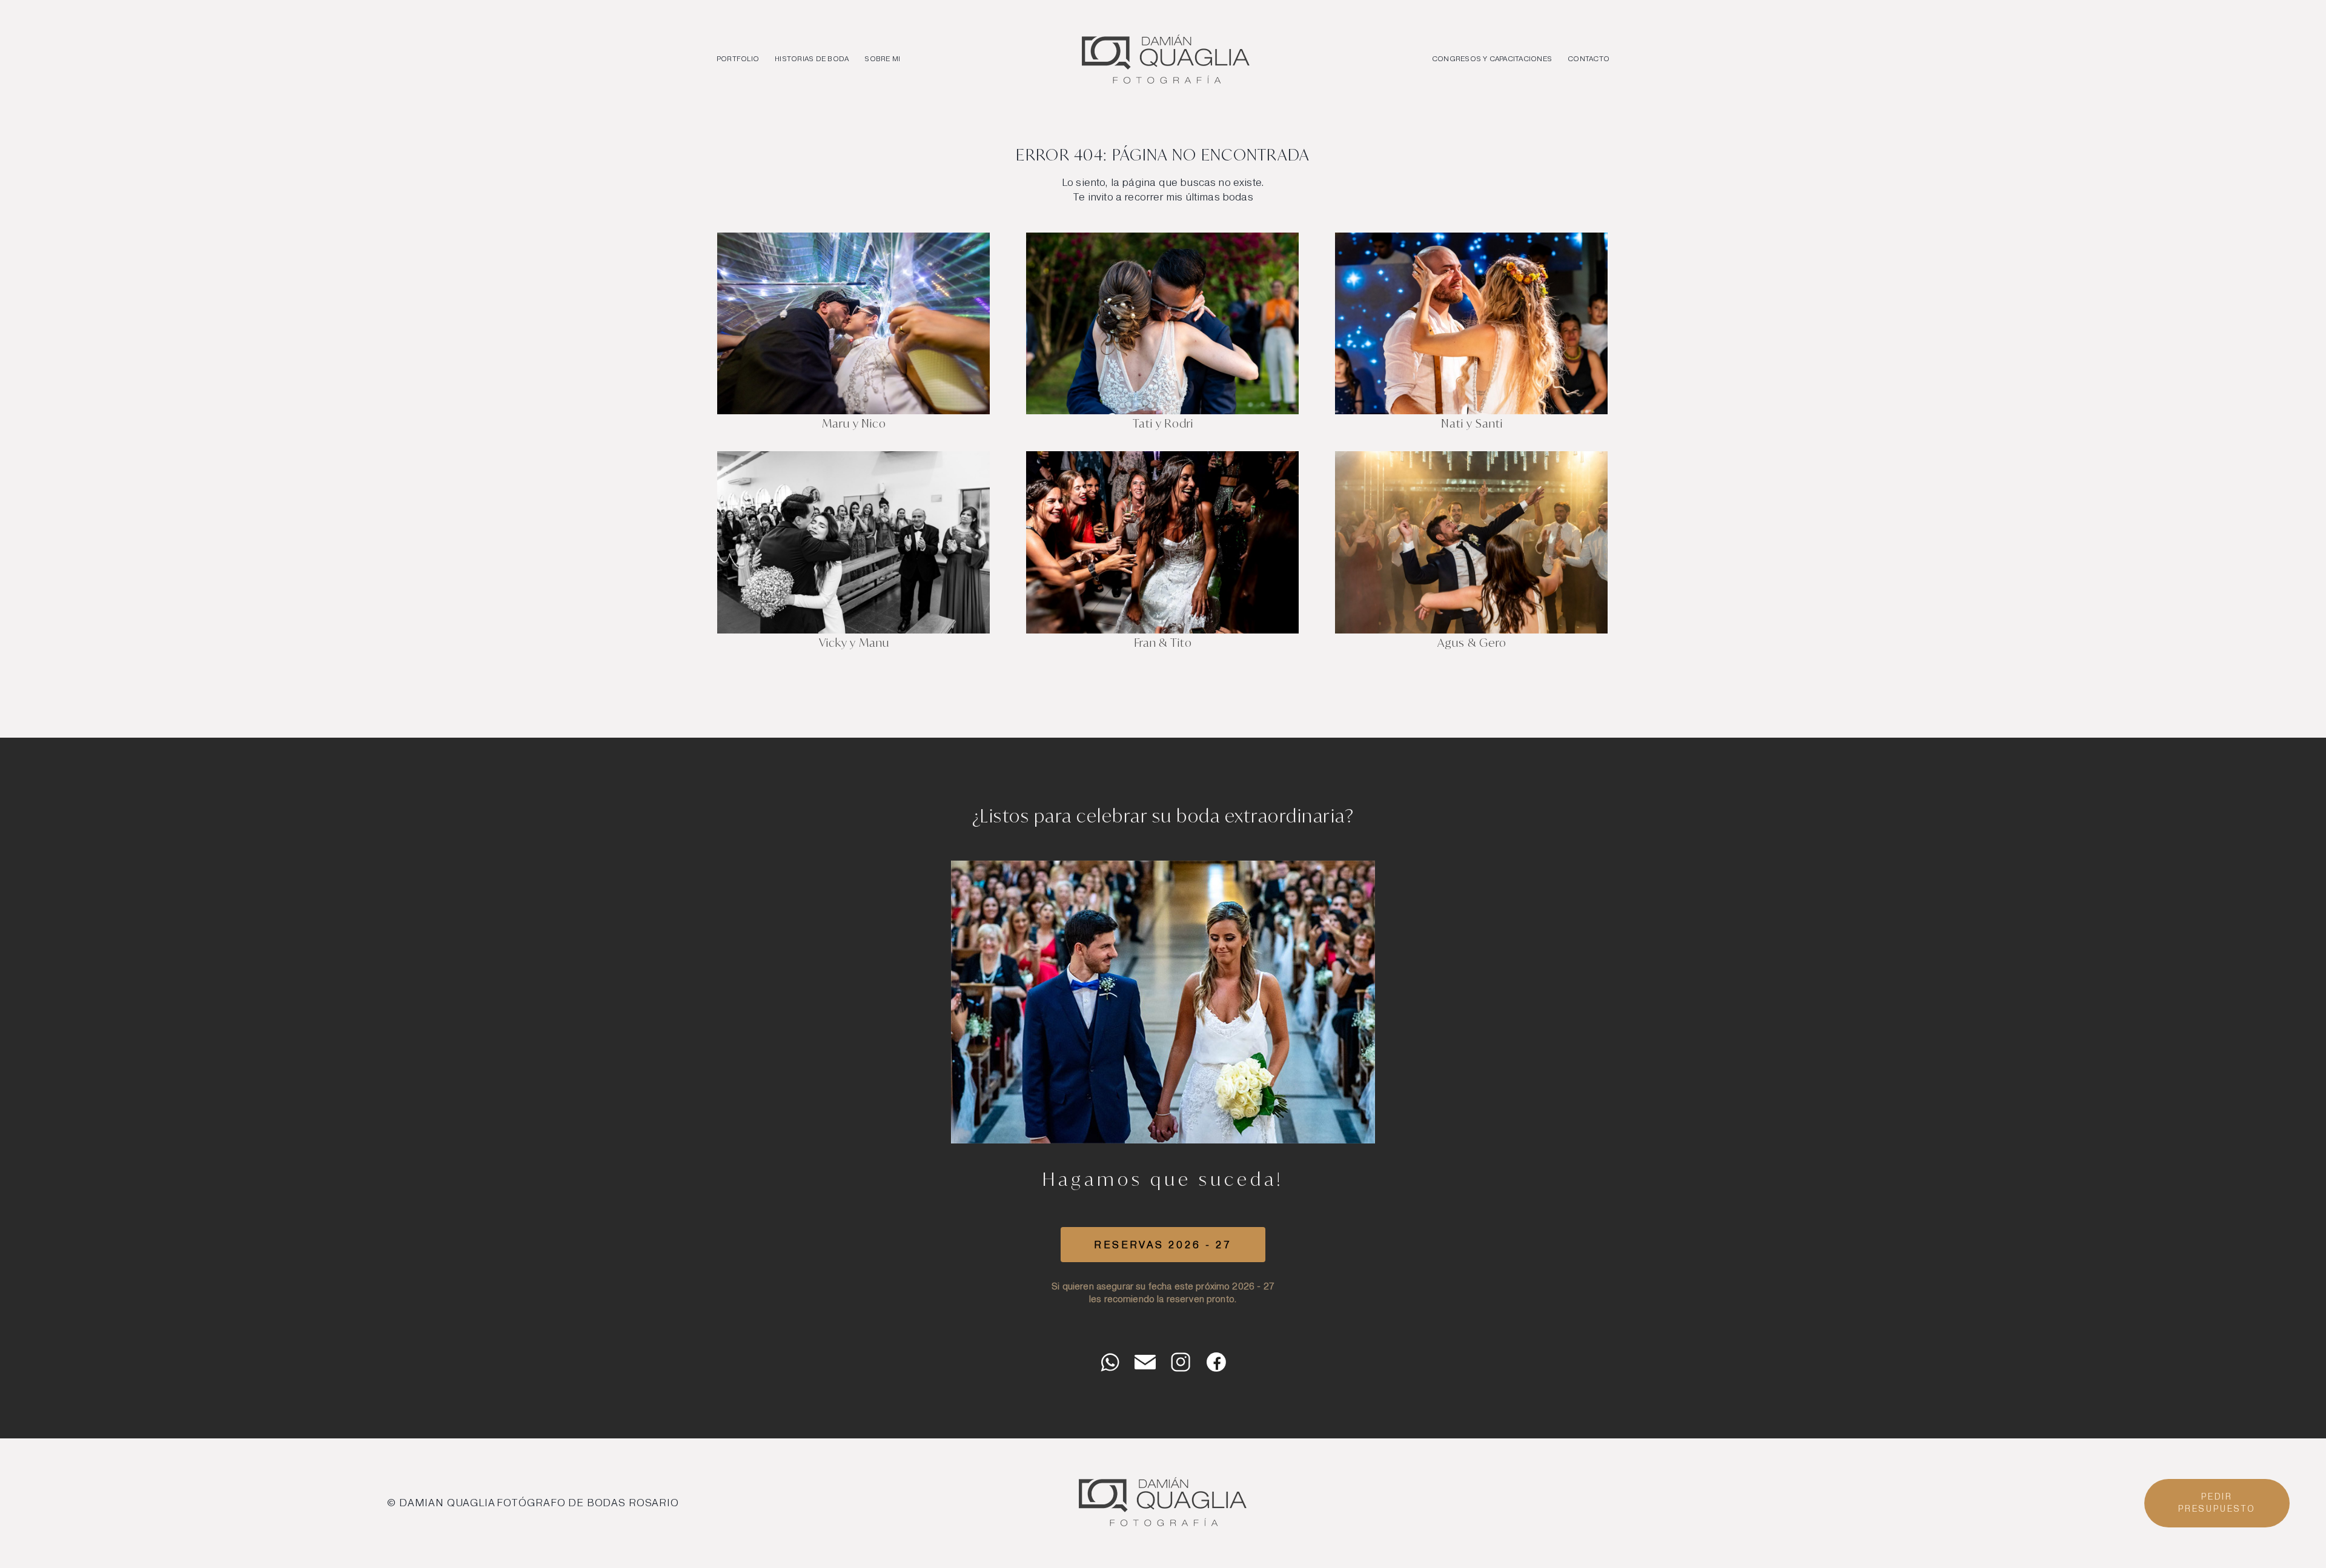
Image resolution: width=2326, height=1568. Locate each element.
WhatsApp (1110, 1362)
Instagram (1181, 1362)
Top (2247, 1543)
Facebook (1216, 1362)
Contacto (1589, 59)
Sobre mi (882, 59)
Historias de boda (812, 59)
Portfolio (738, 59)
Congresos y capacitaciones (1492, 59)
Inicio (1166, 59)
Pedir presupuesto (2217, 1503)
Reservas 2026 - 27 (1163, 1245)
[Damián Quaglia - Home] (1163, 1527)
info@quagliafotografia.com (1145, 1362)
